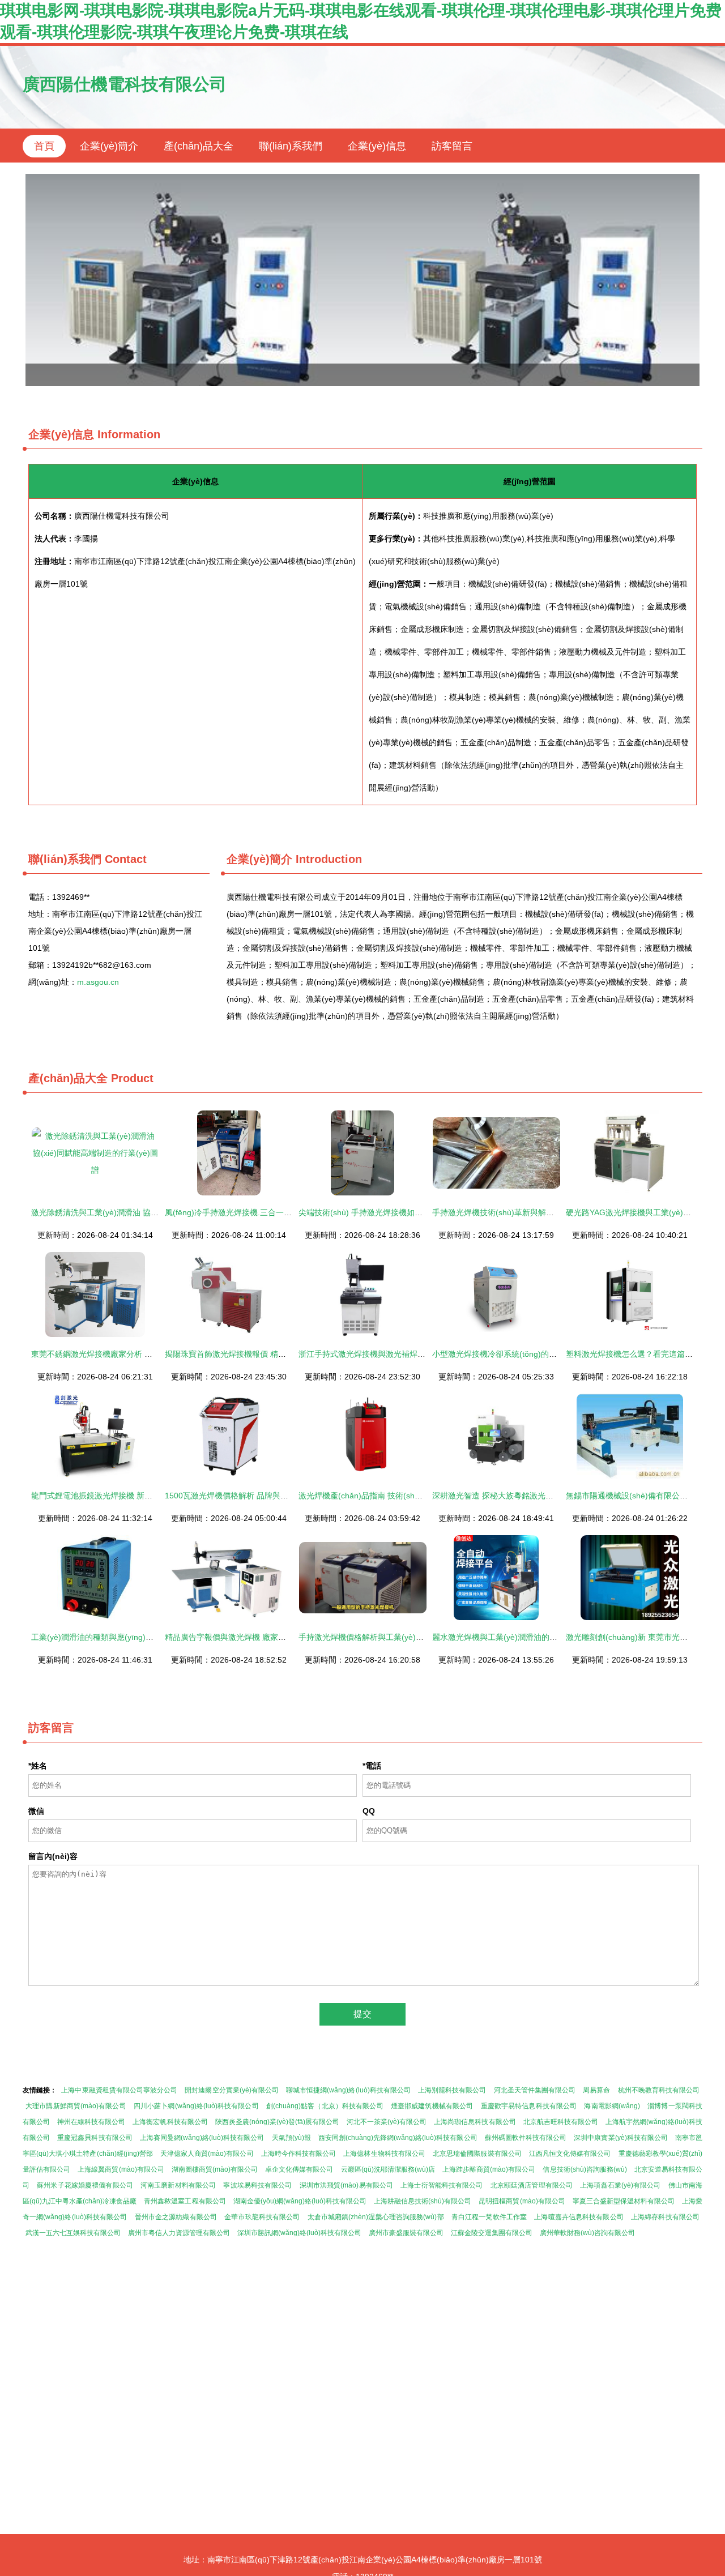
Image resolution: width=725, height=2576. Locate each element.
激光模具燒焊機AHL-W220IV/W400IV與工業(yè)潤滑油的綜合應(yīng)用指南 (362, 280)
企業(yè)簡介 (109, 146)
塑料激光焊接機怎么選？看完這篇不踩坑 (637, 1354)
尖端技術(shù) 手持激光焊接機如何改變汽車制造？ (388, 1212)
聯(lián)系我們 (291, 146)
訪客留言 (452, 146)
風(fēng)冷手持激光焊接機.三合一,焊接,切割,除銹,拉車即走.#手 (276, 1212)
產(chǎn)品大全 (199, 146)
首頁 (44, 146)
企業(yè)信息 (377, 146)
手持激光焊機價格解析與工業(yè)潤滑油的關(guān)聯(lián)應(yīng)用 (420, 1637)
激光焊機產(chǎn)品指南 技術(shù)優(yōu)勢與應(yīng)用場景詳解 (416, 1496)
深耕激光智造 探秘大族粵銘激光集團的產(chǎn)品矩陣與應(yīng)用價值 (558, 1496)
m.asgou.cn (98, 982)
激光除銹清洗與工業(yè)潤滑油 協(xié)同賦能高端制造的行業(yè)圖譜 (153, 1212)
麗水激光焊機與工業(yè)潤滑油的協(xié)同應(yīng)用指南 (533, 1637)
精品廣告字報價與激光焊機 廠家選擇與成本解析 (249, 1637)
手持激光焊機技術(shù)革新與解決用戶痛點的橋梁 (521, 1212)
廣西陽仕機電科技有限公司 (125, 84)
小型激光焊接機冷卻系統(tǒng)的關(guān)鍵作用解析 (526, 1354)
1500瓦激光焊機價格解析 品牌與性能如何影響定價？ (258, 1496)
